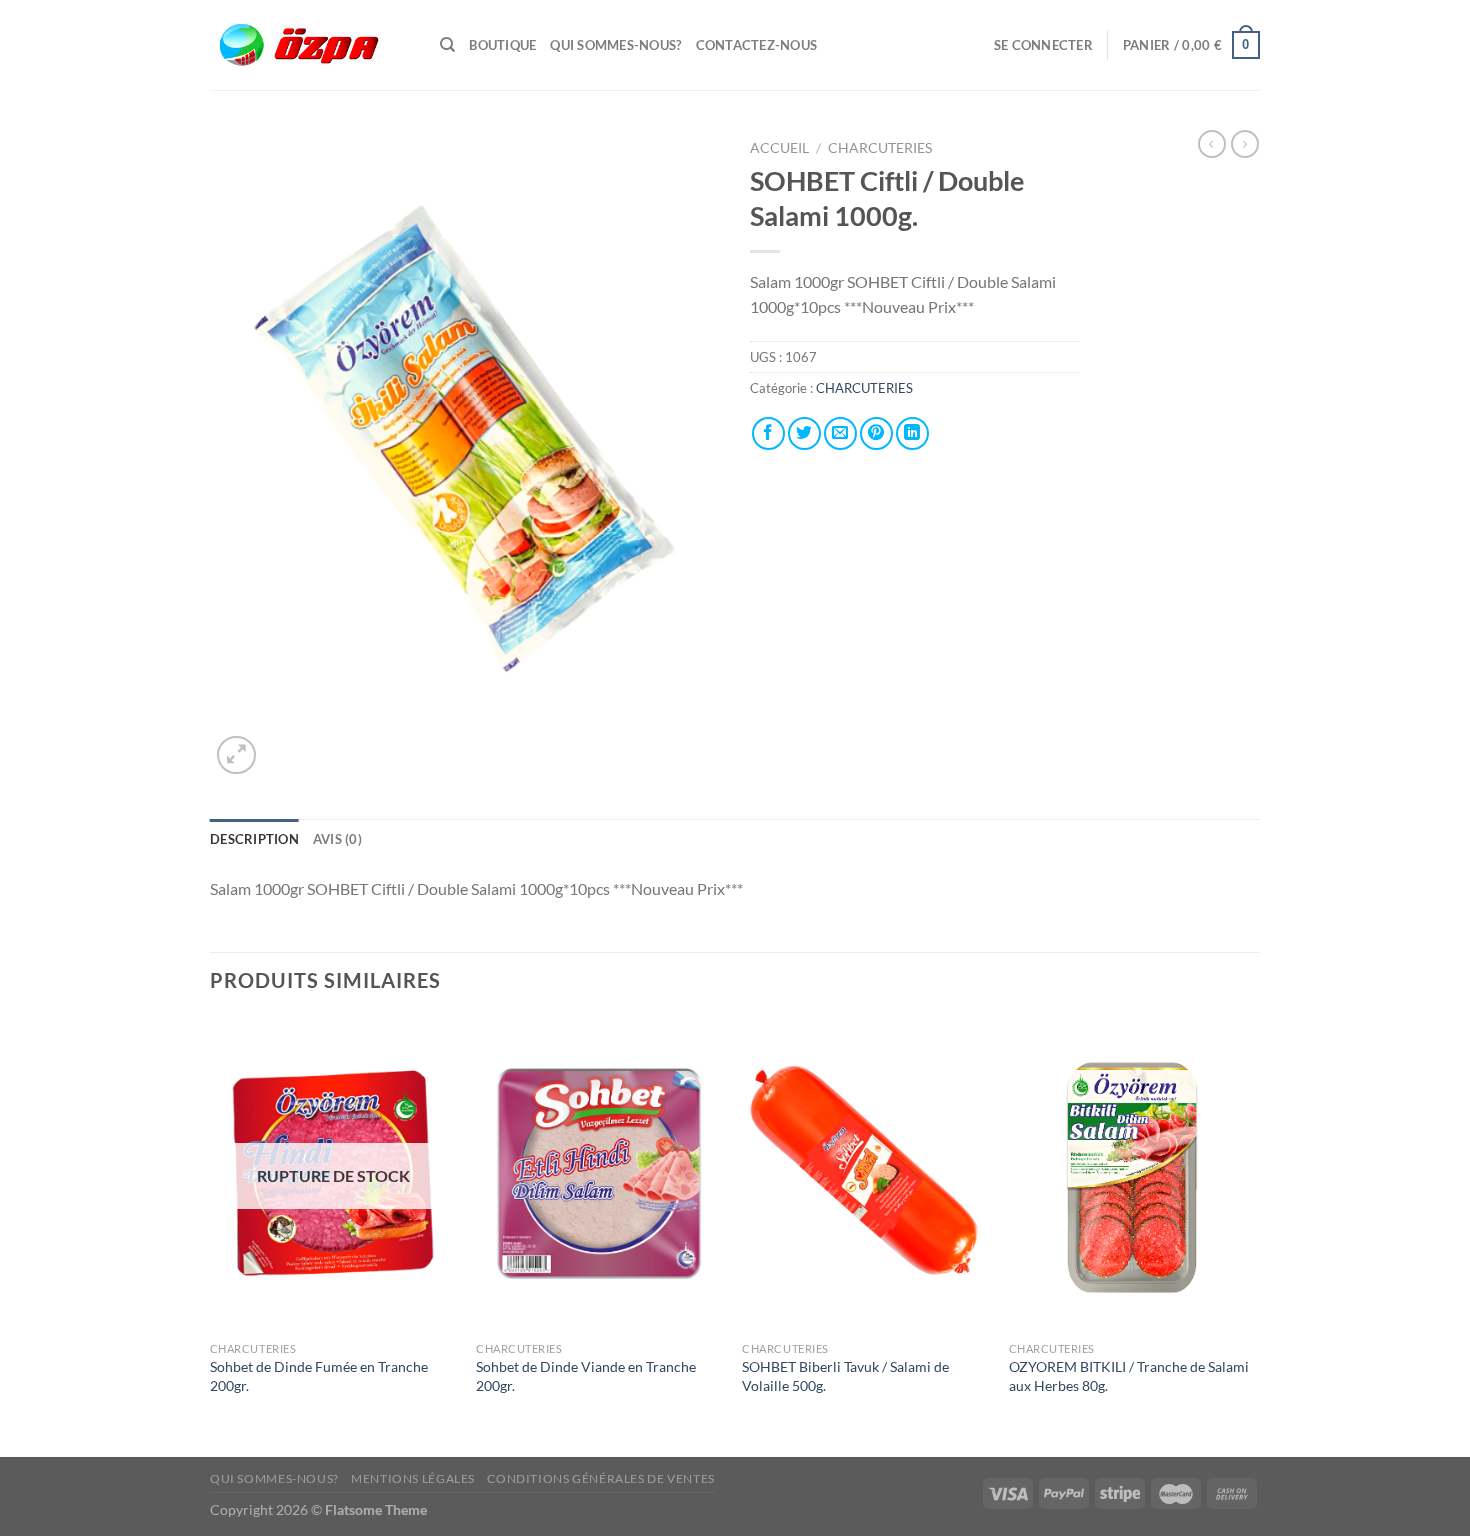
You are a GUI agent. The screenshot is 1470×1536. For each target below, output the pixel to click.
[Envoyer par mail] (840, 433)
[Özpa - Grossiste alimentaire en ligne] (310, 45)
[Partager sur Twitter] (804, 433)
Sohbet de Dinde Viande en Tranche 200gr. (586, 1376)
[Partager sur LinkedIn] (912, 433)
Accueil (779, 148)
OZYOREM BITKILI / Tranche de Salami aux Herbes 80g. (1129, 1376)
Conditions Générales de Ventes (600, 1478)
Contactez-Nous (757, 45)
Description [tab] (254, 839)
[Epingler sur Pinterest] (876, 433)
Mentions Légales (413, 1478)
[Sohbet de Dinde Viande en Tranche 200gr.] (599, 1174)
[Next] (1254, 1235)
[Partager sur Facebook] (768, 433)
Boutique (502, 45)
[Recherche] (447, 45)
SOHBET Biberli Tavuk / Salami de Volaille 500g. (845, 1376)
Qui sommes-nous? (615, 45)
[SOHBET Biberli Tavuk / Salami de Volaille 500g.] (865, 1174)
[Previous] (211, 1235)
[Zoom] (236, 755)
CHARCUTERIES (881, 148)
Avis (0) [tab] (337, 839)
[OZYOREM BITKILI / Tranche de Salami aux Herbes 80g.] (1132, 1174)
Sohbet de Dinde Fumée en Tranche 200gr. (319, 1376)
